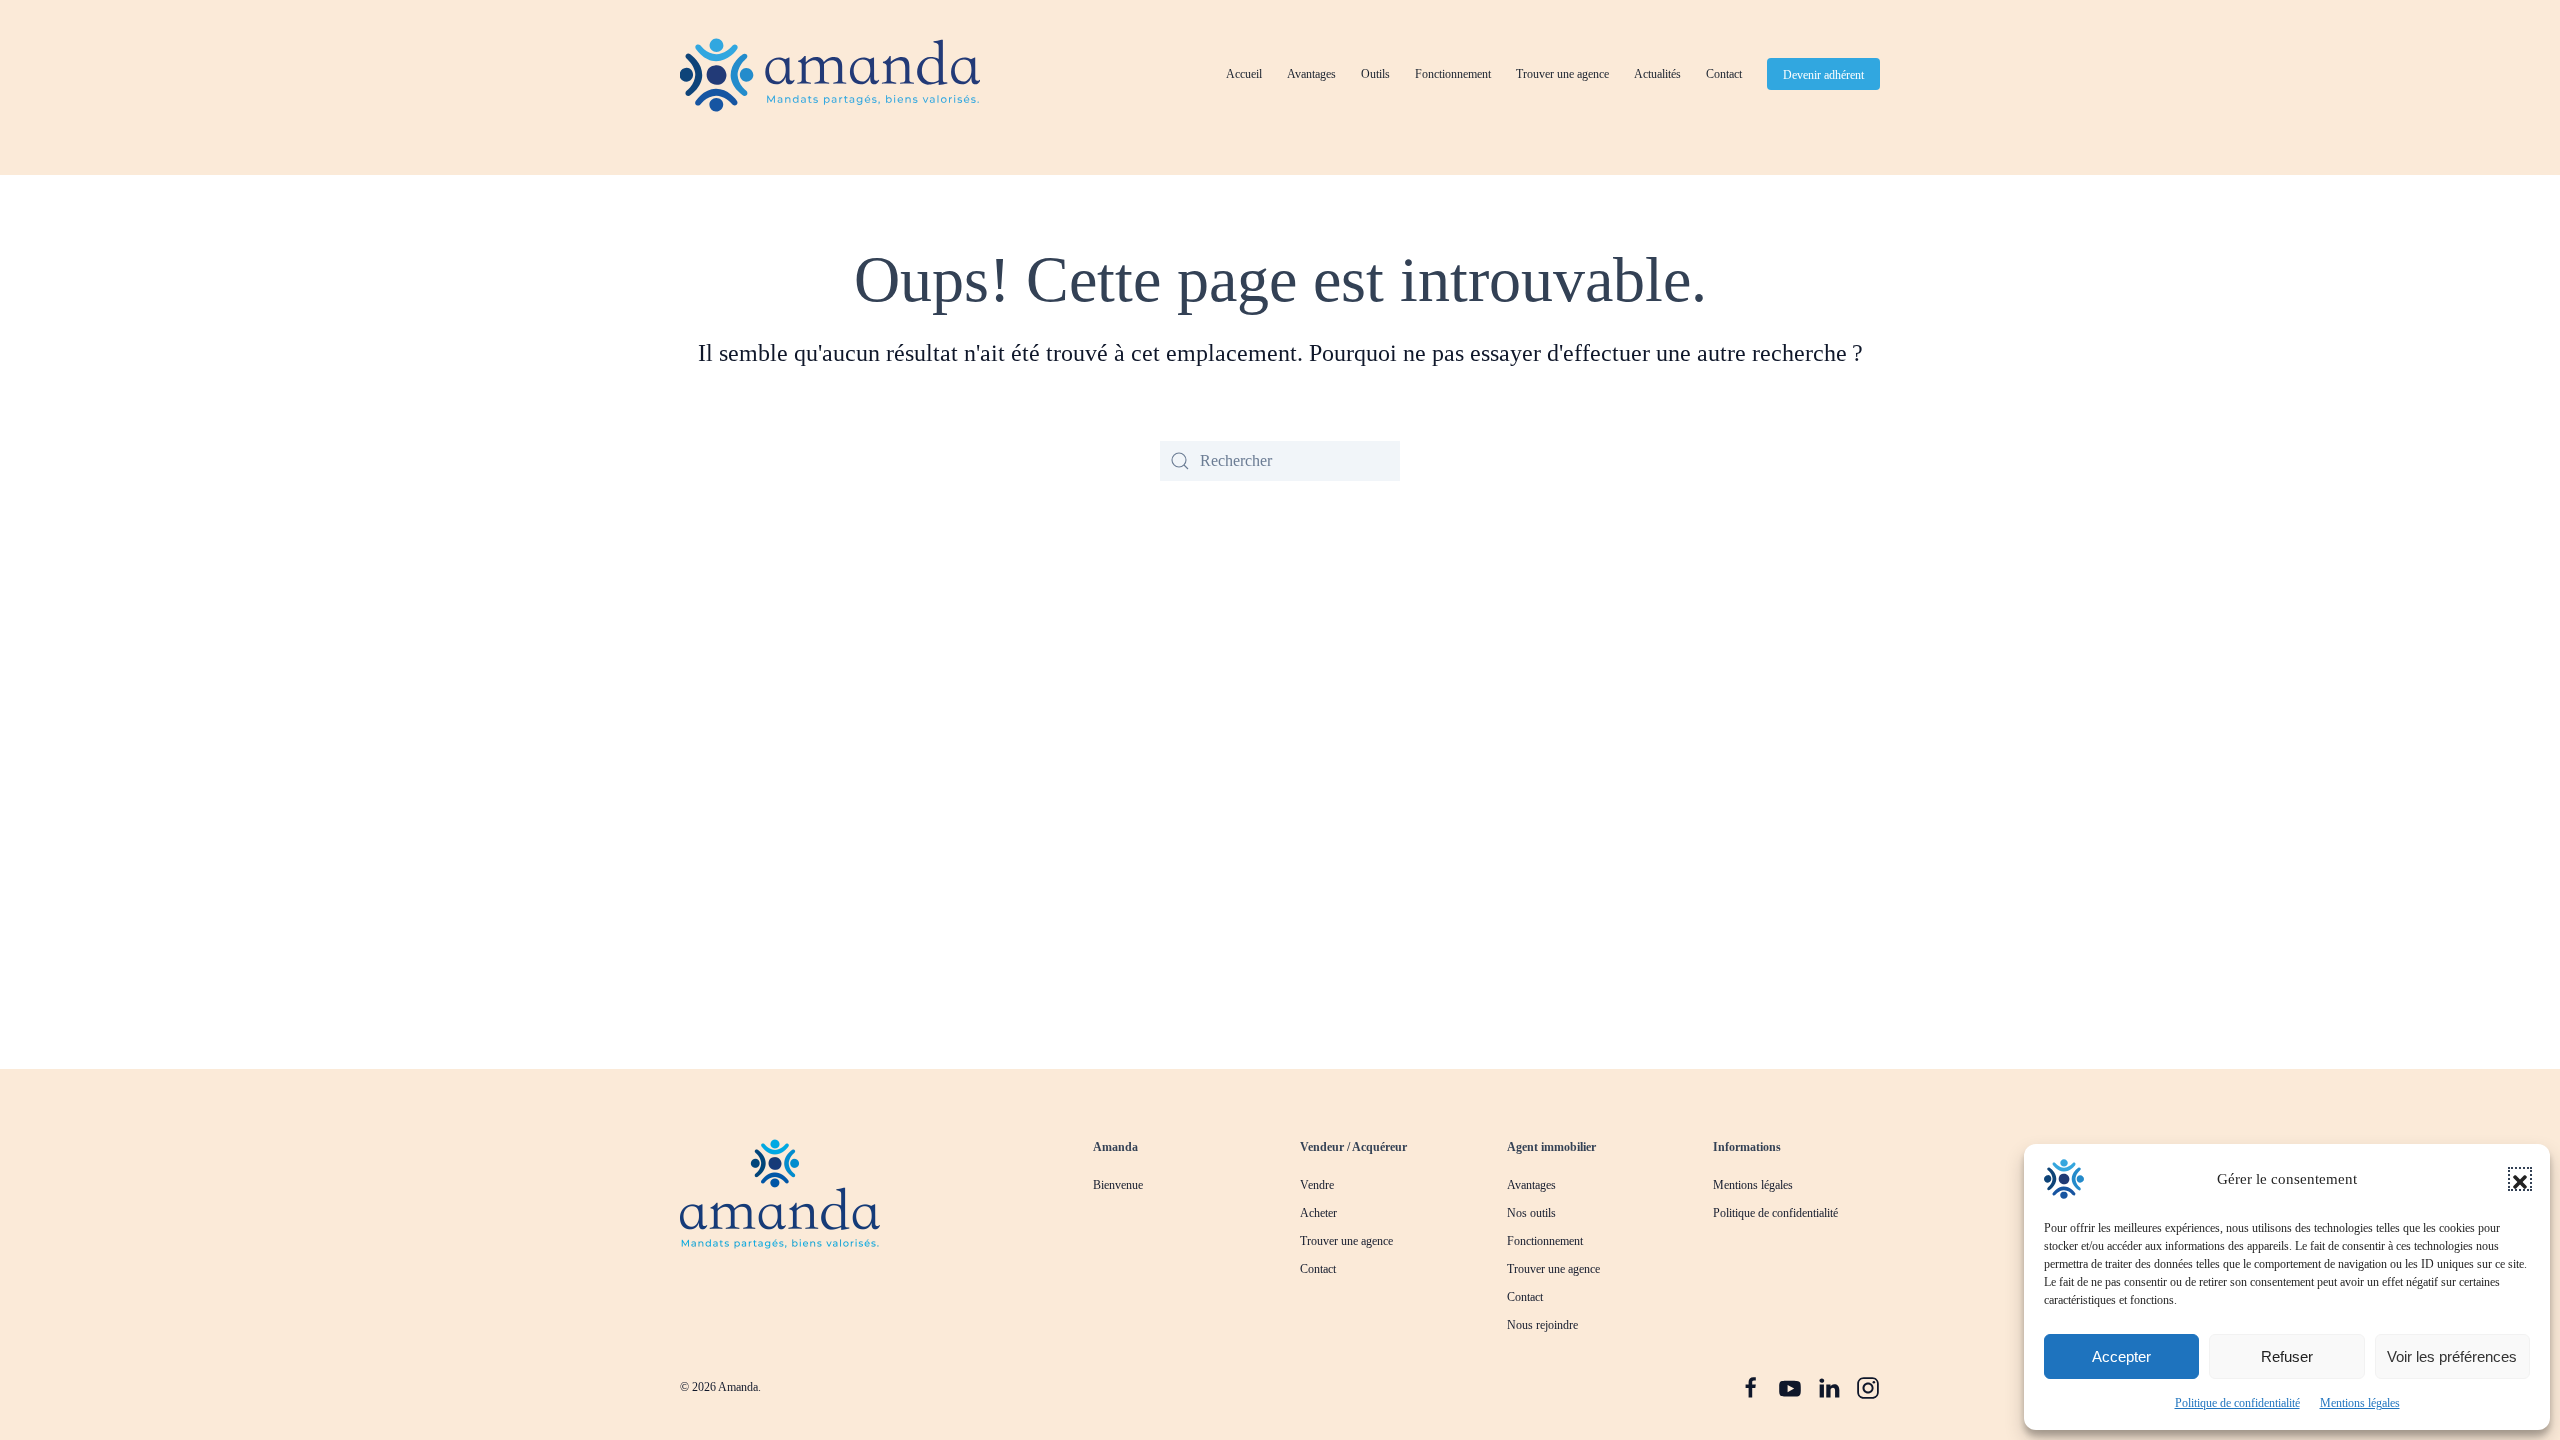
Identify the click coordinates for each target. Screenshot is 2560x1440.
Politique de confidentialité (2237, 1403)
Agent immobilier (1551, 1147)
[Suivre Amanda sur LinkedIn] (1829, 1386)
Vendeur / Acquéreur (1353, 1147)
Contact (1724, 74)
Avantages (1311, 74)
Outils (1375, 74)
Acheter (1318, 1213)
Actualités (1657, 74)
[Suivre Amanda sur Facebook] (1751, 1386)
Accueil (1244, 74)
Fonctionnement (1453, 74)
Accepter (2121, 1356)
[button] (2520, 1179)
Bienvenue (1118, 1185)
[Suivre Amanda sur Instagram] (1868, 1386)
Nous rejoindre (1542, 1325)
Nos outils (1531, 1213)
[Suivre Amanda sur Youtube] (1790, 1386)
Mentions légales (2360, 1403)
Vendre (1317, 1185)
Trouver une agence (1562, 74)
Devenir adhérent (1823, 75)
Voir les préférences (2452, 1356)
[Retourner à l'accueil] (830, 75)
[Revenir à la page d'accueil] (780, 1192)
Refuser (2287, 1356)
